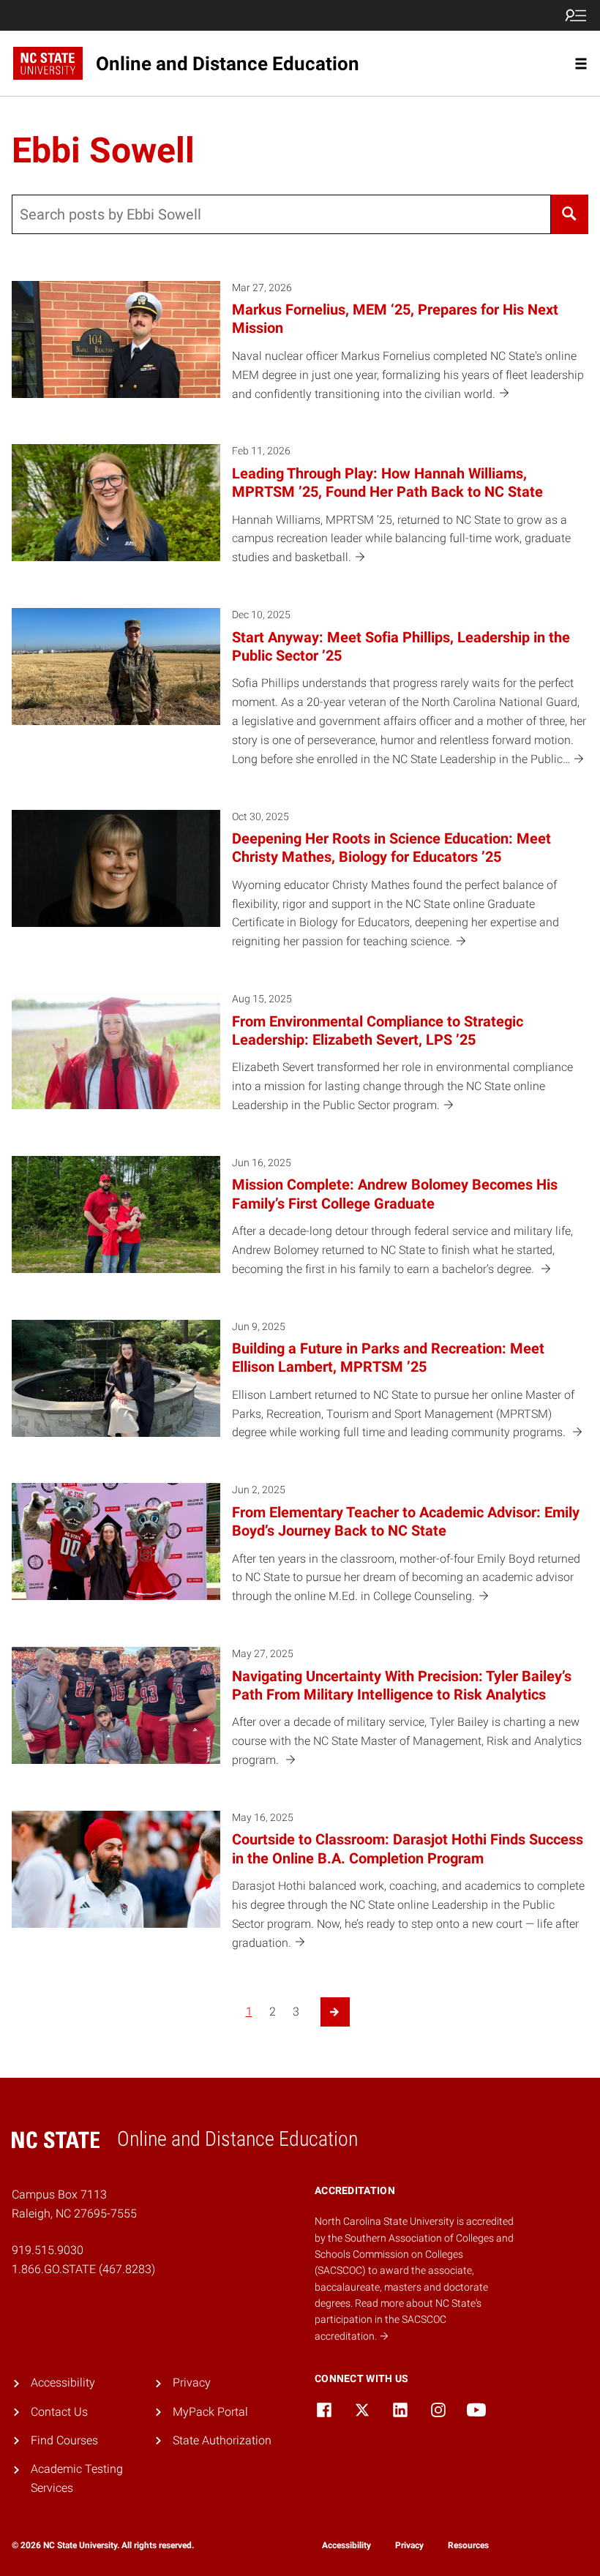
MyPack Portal (210, 2412)
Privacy (192, 2382)
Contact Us (59, 2412)
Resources (468, 2545)
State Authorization (222, 2440)
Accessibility (63, 2382)
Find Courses (64, 2440)
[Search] (570, 214)
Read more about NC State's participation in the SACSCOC (398, 2320)
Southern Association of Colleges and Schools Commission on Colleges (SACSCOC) (414, 2254)
